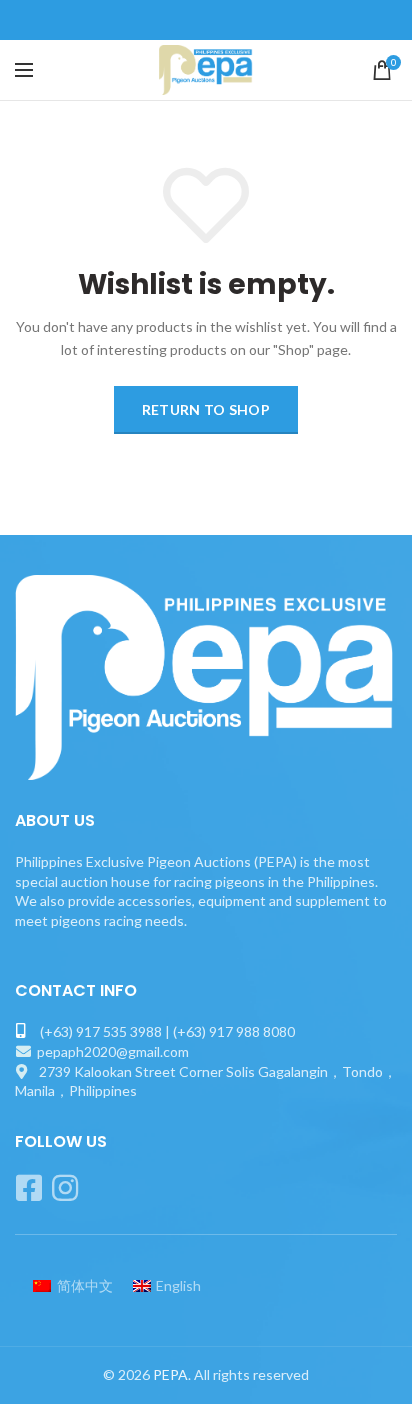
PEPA (170, 1374)
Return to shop (206, 409)
